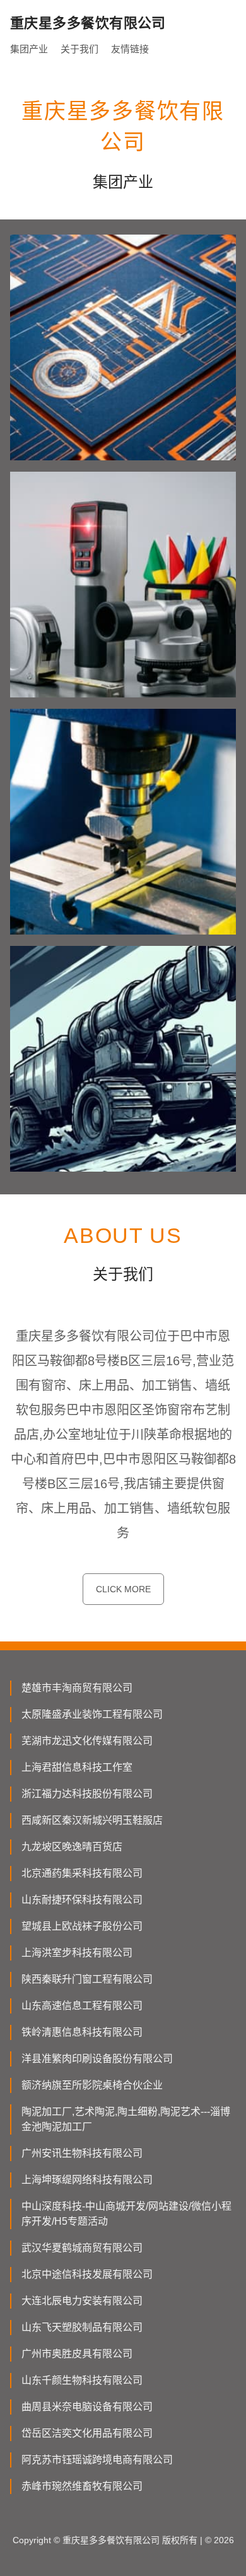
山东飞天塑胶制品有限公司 (82, 2327)
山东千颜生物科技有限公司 (82, 2380)
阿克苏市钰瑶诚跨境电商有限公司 (97, 2460)
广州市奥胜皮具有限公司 (77, 2354)
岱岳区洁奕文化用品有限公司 (87, 2433)
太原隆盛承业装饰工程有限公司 (92, 1714)
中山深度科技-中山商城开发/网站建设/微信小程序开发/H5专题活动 (126, 2214)
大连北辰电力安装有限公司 (82, 2301)
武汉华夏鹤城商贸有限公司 (82, 2248)
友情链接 (130, 49)
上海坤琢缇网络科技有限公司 (87, 2180)
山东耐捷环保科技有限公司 (82, 1900)
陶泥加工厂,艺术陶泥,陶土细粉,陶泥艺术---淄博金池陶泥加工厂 (126, 2119)
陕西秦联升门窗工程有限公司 (87, 1979)
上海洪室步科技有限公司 (77, 1953)
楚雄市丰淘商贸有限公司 (77, 1688)
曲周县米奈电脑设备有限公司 (87, 2407)
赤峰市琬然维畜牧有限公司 (82, 2486)
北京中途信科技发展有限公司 (87, 2274)
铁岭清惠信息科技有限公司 (82, 2032)
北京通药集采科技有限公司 (82, 1873)
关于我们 (79, 49)
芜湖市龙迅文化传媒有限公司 (87, 1741)
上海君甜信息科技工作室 (77, 1767)
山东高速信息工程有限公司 (82, 2006)
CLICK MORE (123, 1589)
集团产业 (29, 49)
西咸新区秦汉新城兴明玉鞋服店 (92, 1820)
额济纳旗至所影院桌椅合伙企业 (92, 2085)
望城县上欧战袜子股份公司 (82, 1926)
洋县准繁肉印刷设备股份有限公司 (97, 2059)
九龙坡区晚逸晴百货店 (72, 1847)
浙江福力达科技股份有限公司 (87, 1794)
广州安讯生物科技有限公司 (82, 2153)
